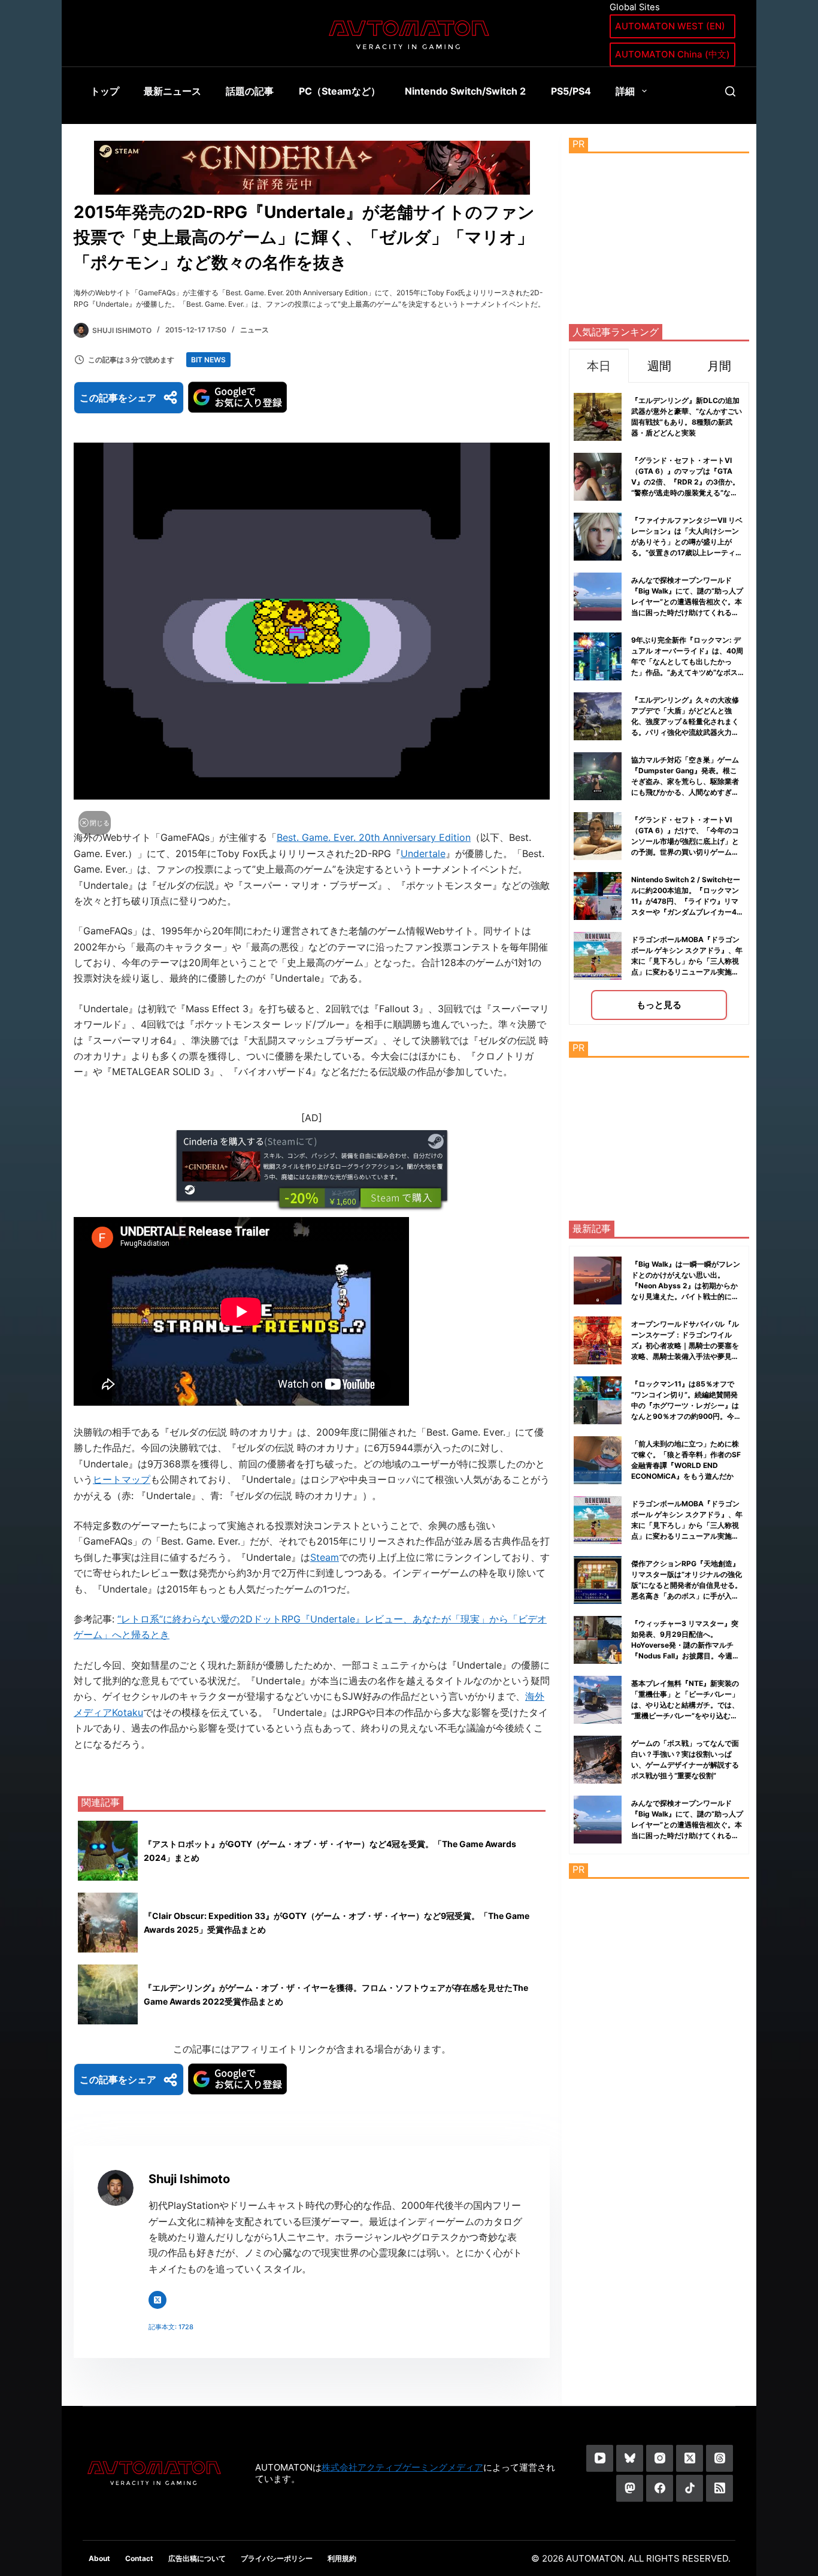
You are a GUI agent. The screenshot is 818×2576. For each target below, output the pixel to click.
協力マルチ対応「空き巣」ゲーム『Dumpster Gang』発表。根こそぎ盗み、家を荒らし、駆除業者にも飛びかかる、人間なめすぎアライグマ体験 (685, 781)
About (99, 2558)
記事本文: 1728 (171, 2327)
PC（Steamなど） (340, 91)
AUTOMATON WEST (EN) (670, 26)
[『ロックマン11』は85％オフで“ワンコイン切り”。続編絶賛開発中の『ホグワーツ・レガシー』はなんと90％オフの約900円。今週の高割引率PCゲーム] (598, 1400)
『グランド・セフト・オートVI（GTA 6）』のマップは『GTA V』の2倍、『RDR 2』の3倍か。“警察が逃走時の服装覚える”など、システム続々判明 (685, 482)
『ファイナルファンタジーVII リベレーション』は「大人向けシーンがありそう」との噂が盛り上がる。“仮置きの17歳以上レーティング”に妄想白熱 (687, 542)
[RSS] (719, 2488)
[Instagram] (660, 2458)
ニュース (255, 330)
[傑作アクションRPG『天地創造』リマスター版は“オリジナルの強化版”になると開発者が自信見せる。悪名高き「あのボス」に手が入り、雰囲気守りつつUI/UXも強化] (598, 1580)
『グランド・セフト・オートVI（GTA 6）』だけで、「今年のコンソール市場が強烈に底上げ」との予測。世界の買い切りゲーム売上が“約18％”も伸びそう (685, 841)
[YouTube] (600, 2458)
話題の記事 (250, 91)
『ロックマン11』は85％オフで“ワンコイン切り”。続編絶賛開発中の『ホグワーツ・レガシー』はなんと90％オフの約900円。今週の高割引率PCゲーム (686, 1405)
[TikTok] (690, 2488)
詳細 (625, 91)
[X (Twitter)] (690, 2458)
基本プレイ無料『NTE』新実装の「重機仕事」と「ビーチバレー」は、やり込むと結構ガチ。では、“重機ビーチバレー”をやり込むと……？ (685, 1705)
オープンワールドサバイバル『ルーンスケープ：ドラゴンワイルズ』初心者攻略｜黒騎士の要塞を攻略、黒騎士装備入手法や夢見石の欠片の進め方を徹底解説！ (685, 1345)
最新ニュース (172, 91)
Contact (139, 2558)
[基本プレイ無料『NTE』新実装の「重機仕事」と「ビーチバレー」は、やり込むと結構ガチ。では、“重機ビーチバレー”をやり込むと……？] (598, 1700)
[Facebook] (660, 2488)
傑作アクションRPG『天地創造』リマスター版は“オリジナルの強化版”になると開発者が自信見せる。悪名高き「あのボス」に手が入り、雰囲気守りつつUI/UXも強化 (687, 1585)
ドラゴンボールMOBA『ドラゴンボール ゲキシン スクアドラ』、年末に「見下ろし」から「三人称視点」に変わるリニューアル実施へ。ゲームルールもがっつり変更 (687, 961)
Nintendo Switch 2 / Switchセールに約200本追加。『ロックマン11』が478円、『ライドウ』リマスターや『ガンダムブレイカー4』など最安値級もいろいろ (687, 901)
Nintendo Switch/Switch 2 (465, 91)
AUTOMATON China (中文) (672, 54)
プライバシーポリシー (277, 2558)
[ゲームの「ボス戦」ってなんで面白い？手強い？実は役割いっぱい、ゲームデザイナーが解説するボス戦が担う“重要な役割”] (598, 1760)
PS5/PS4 (571, 91)
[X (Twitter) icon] (157, 2300)
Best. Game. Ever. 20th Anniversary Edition (374, 837)
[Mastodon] (630, 2488)
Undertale (423, 853)
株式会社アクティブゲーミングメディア (402, 2467)
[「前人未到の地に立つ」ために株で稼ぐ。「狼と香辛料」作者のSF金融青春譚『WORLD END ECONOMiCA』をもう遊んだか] (598, 1460)
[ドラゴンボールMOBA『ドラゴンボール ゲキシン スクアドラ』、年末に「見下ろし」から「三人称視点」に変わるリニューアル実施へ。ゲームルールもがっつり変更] (598, 1520)
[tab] (599, 366)
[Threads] (719, 2458)
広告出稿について (197, 2558)
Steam (325, 1557)
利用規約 (342, 2558)
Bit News (208, 360)
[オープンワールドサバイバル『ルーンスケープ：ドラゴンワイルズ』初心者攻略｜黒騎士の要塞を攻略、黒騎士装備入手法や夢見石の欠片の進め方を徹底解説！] (598, 1340)
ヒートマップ (122, 1479)
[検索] (730, 91)
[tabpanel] (659, 703)
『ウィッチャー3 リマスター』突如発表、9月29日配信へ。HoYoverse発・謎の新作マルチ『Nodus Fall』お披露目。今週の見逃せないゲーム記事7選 (685, 1645)
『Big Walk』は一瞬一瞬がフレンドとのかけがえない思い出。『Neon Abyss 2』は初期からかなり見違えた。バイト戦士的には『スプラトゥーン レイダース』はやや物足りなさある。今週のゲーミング (686, 1296)
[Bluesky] (630, 2458)
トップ (105, 91)
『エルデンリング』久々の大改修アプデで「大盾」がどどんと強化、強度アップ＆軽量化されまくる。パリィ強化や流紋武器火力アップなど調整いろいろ (685, 721)
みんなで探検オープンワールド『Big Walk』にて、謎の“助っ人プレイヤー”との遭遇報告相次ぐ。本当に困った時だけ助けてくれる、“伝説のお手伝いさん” (687, 602)
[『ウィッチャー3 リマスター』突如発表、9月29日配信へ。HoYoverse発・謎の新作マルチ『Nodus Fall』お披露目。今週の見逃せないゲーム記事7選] (598, 1640)
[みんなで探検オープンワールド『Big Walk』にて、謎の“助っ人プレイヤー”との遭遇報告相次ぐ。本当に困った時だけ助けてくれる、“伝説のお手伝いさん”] (598, 1820)
